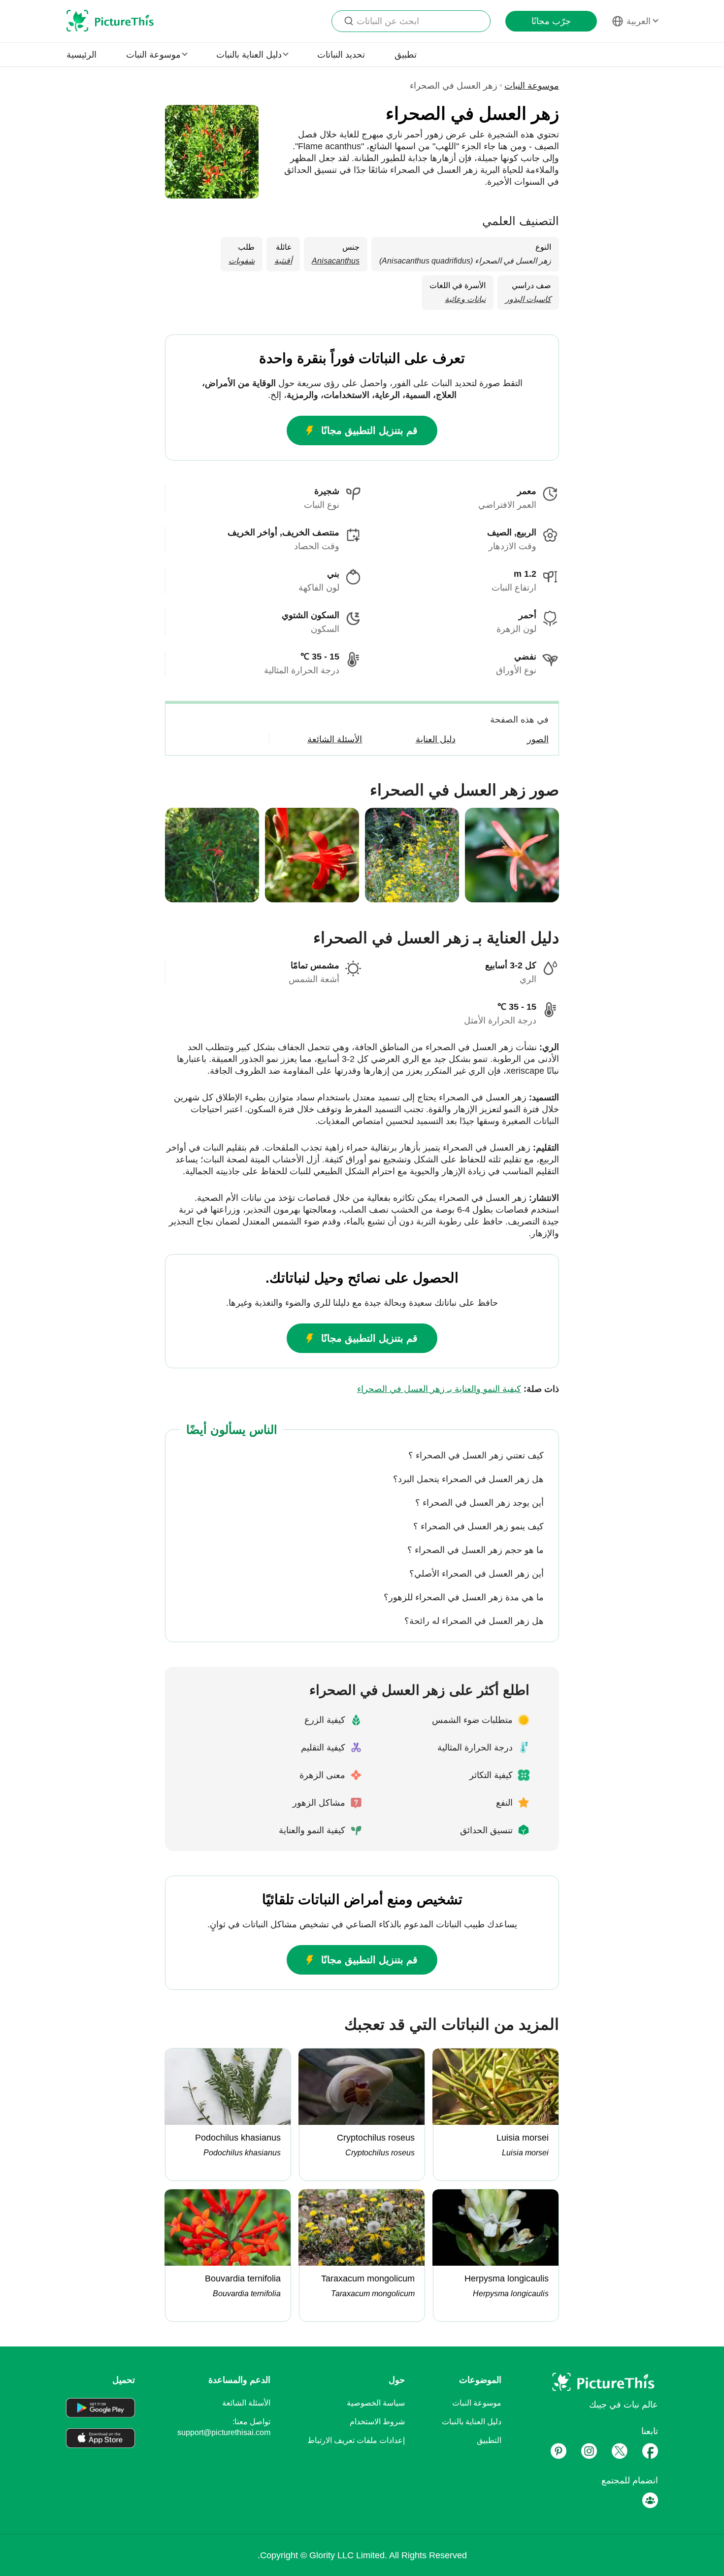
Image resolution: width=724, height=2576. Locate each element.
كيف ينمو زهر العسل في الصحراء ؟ (478, 1526)
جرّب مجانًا (551, 21)
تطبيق (406, 55)
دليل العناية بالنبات (472, 2422)
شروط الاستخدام (377, 2422)
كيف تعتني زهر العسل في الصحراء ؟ (476, 1455)
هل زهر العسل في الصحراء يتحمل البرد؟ (468, 1479)
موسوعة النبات (532, 86)
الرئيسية (82, 55)
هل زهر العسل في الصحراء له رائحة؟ (474, 1621)
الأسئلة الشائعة (246, 2403)
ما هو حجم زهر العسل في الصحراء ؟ (476, 1550)
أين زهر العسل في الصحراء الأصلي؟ (477, 1574)
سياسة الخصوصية (376, 2403)
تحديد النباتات (341, 55)
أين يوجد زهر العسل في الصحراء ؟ (479, 1503)
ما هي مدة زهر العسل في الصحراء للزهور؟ (464, 1597)
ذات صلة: (458, 1389)
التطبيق (489, 2440)
